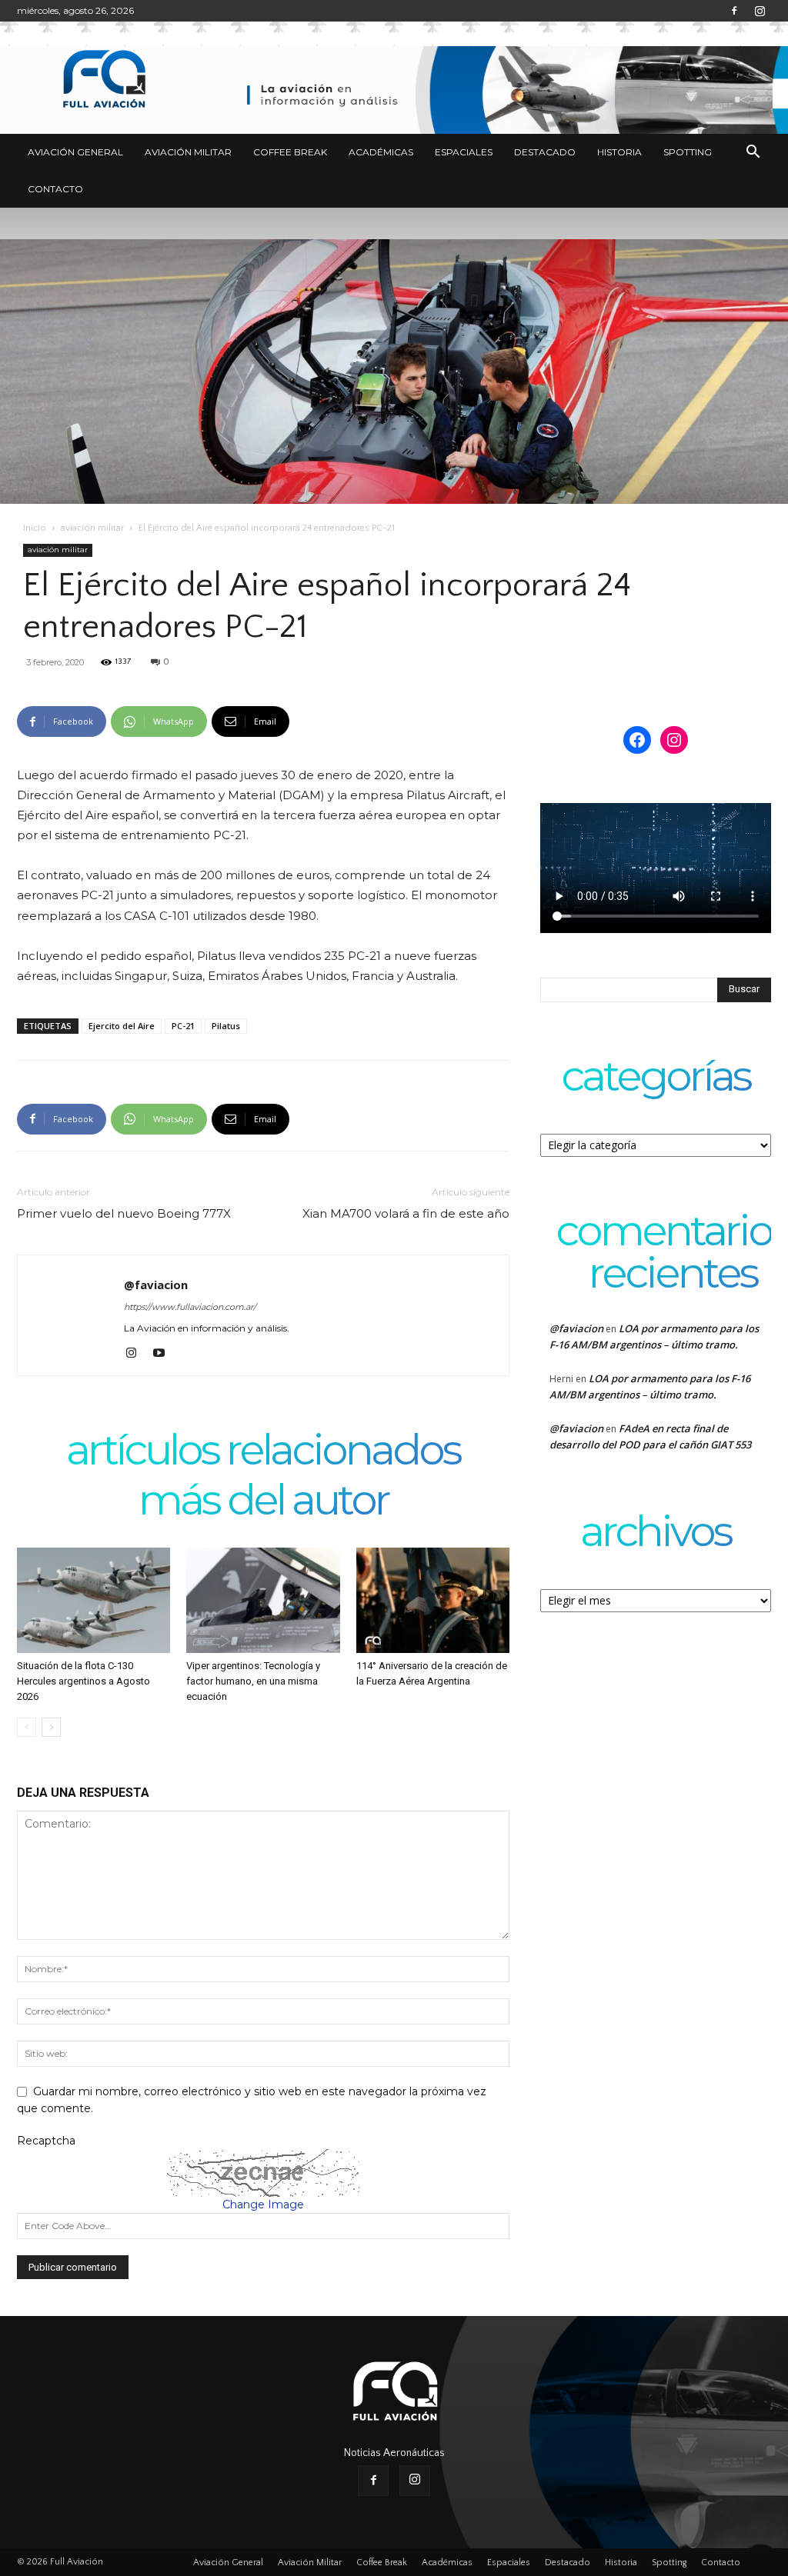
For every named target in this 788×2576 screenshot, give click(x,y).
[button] (753, 153)
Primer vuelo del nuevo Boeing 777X (124, 1213)
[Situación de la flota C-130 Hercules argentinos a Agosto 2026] (93, 1600)
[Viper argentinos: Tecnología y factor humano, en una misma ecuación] (263, 1600)
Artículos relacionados (263, 1452)
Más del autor (264, 1502)
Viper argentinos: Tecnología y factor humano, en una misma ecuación (253, 1681)
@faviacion (156, 1285)
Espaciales (464, 152)
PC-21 (183, 1026)
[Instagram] (760, 11)
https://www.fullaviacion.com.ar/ (190, 1307)
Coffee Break (290, 152)
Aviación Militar (188, 152)
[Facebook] (734, 11)
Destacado (545, 152)
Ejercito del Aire (122, 1026)
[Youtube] (164, 1354)
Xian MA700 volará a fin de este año (406, 1213)
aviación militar (92, 528)
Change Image (263, 2204)
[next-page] (51, 1727)
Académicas (381, 152)
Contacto (55, 189)
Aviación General (75, 152)
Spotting (688, 152)
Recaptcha (46, 2141)
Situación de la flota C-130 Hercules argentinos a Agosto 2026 (83, 1681)
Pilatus (226, 1026)
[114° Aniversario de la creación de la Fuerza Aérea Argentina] (433, 1600)
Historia (619, 152)
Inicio (35, 528)
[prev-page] (27, 1727)
